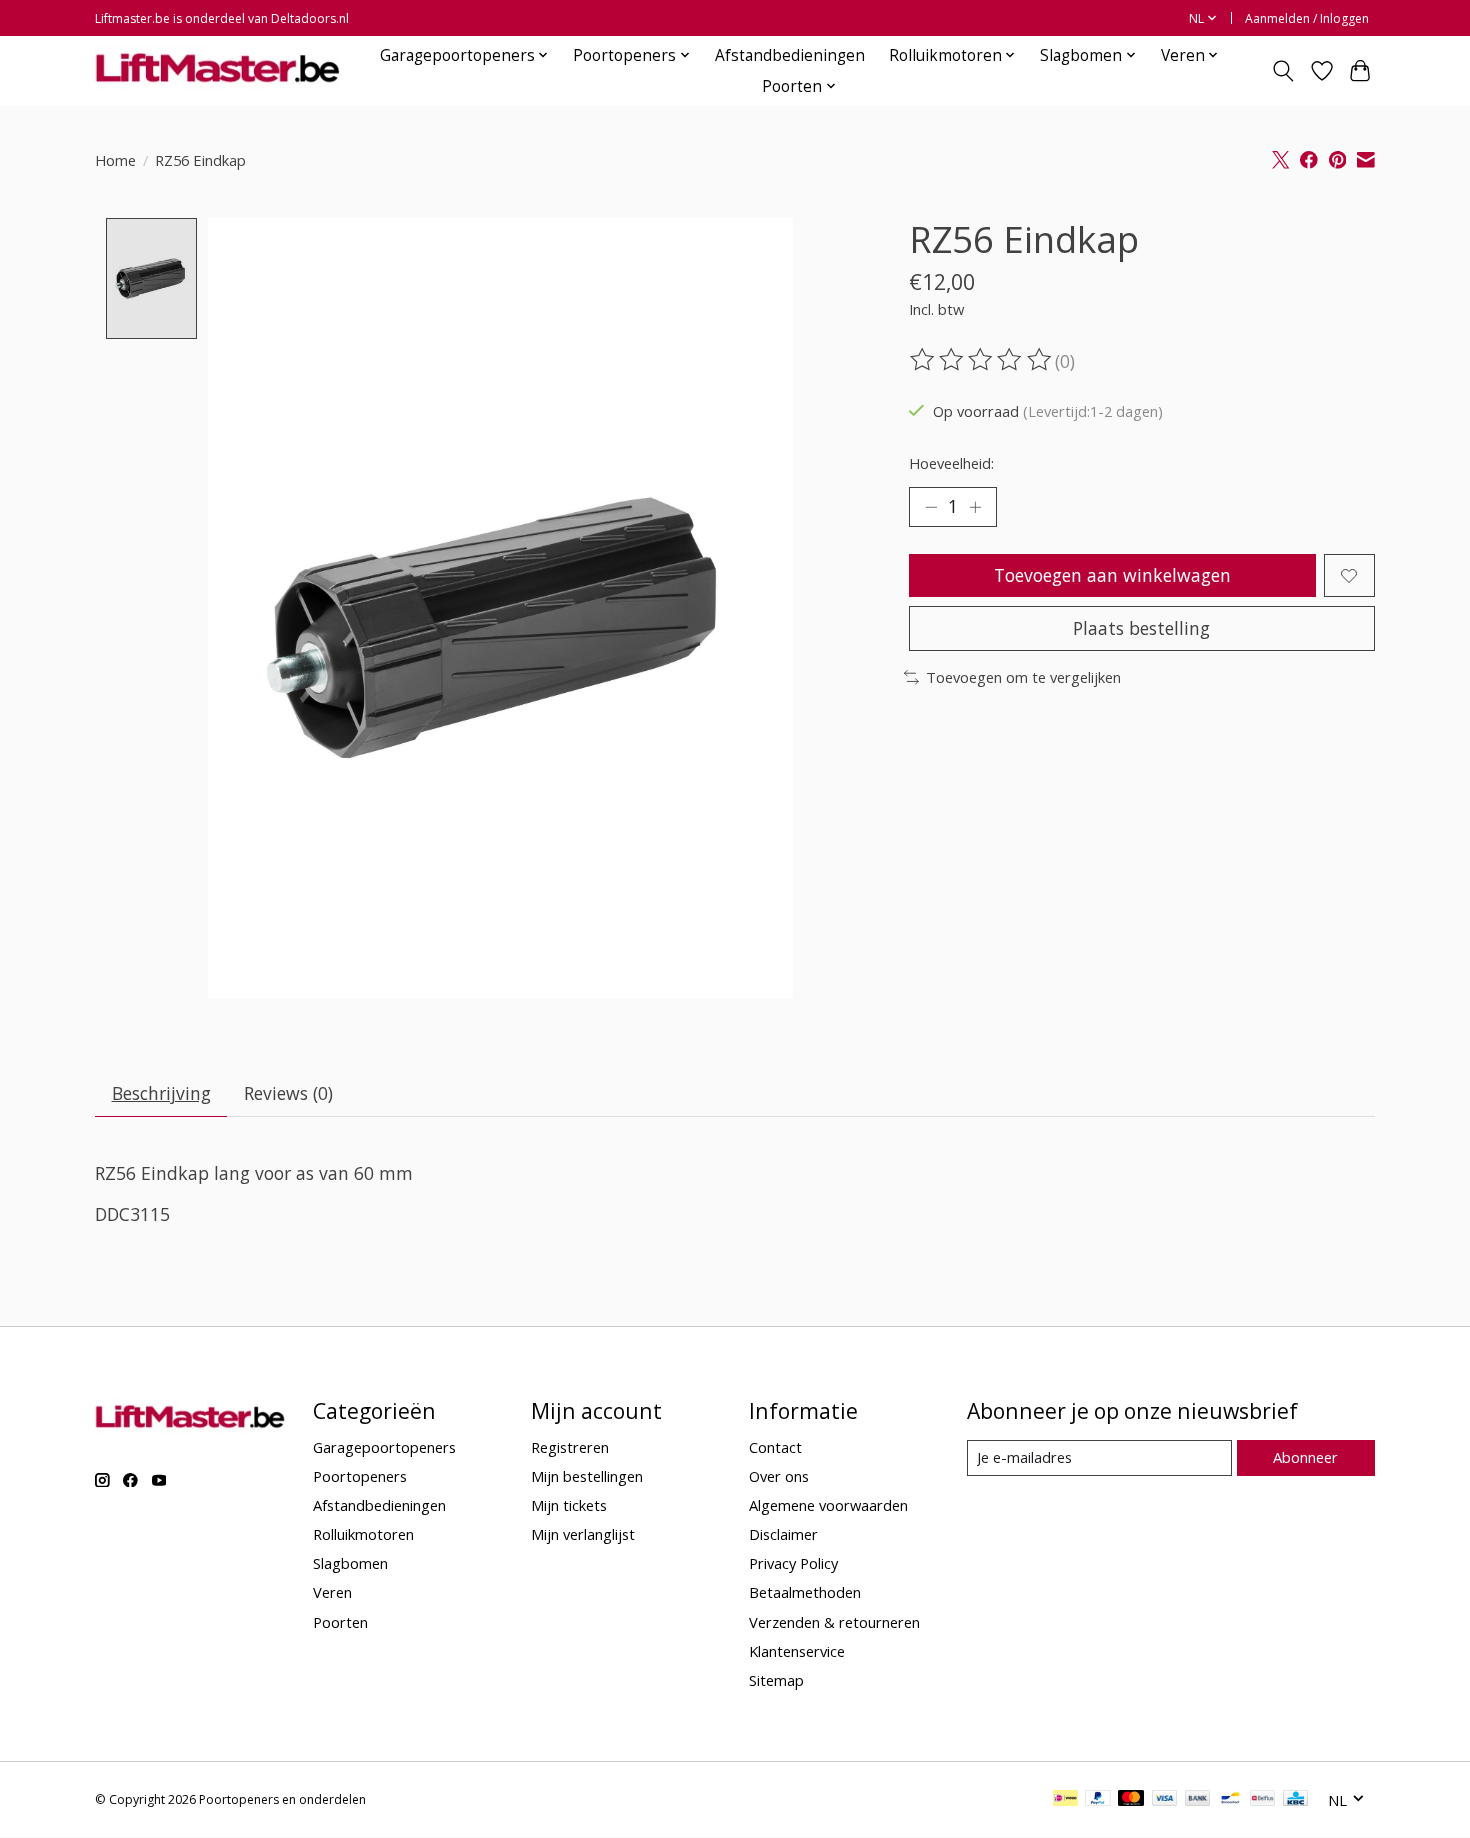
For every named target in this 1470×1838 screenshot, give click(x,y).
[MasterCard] (1131, 1800)
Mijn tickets (569, 1505)
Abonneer (1305, 1457)
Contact (775, 1447)
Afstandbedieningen (790, 55)
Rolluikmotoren (363, 1534)
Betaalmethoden (805, 1592)
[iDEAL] (1065, 1800)
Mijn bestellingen (587, 1476)
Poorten (340, 1622)
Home (115, 160)
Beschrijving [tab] (161, 1093)
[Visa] (1165, 1800)
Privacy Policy (793, 1563)
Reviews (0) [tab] (288, 1093)
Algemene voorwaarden (828, 1505)
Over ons (779, 1476)
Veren (332, 1592)
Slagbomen (350, 1563)
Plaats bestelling (1141, 628)
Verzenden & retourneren (834, 1622)
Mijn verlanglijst (583, 1534)
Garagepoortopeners (384, 1447)
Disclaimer (783, 1534)
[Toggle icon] (1283, 71)
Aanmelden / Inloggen (1307, 18)
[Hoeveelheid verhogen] (975, 507)
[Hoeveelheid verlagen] (931, 507)
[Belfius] (1262, 1800)
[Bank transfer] (1198, 1800)
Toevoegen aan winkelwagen (1112, 575)
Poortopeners (360, 1476)
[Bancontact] (1230, 1800)
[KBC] (1295, 1800)
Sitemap (776, 1680)
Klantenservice (797, 1651)
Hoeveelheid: (951, 463)
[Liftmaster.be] (217, 70)
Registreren (570, 1447)
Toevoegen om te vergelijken (1023, 677)
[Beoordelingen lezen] (982, 360)
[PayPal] (1098, 1800)
